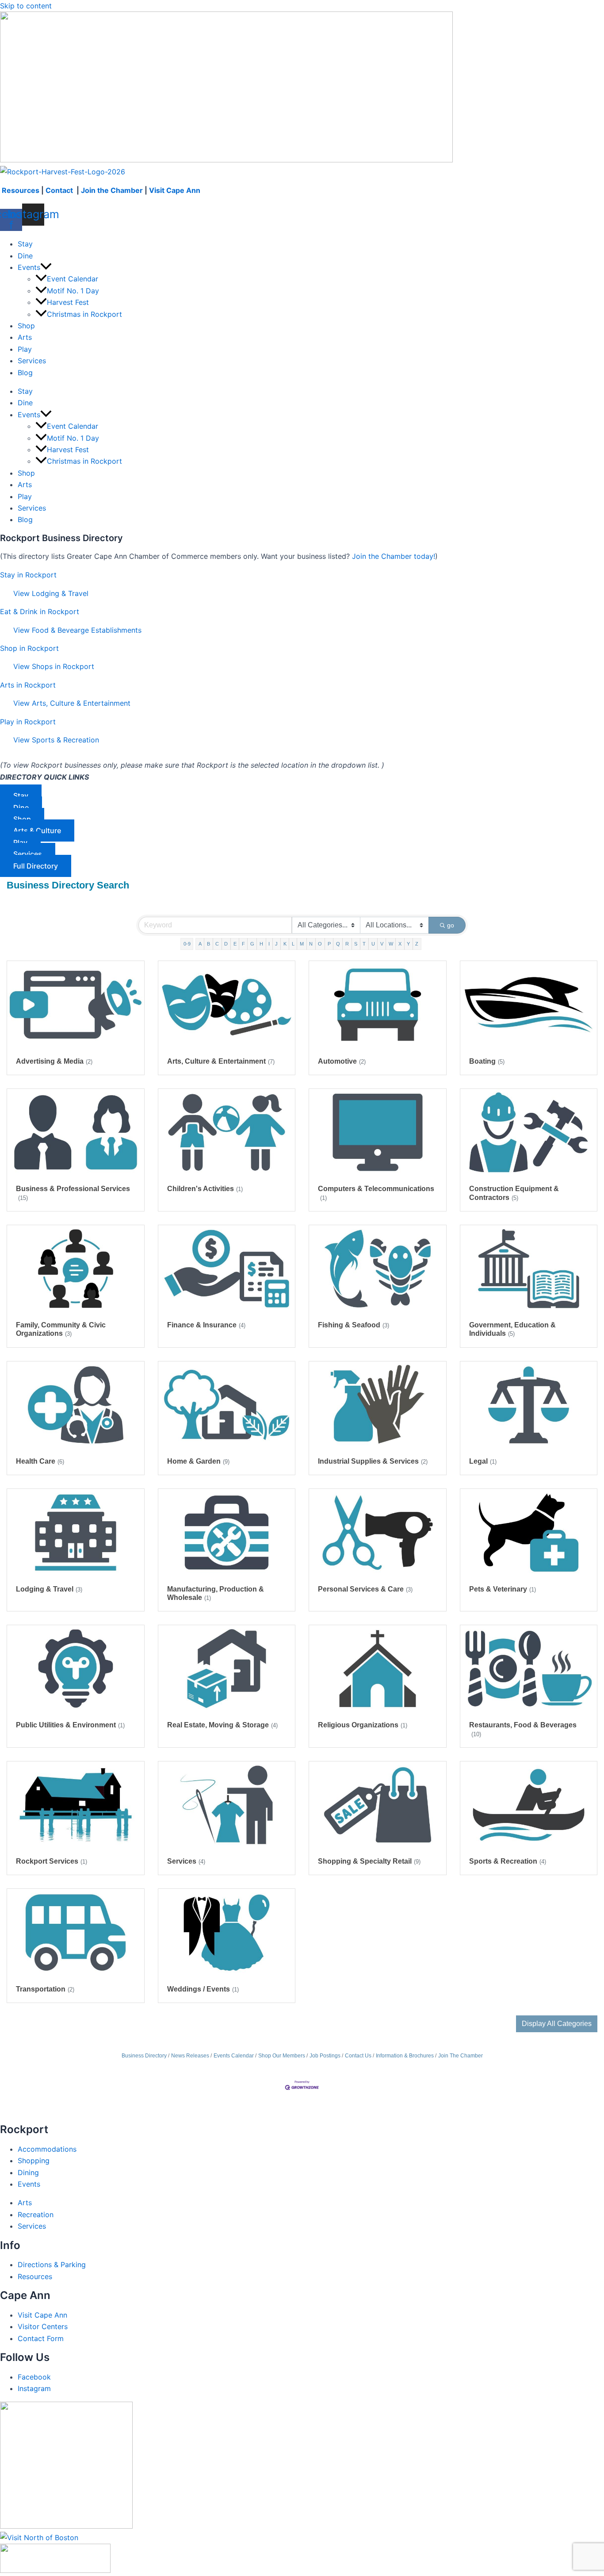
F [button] (243, 944)
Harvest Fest (68, 302)
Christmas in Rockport (84, 314)
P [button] (329, 944)
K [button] (285, 944)
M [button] (302, 944)
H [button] (261, 944)
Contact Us (358, 2056)
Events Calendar (234, 2056)
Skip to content (26, 6)
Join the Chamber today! (394, 556)
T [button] (364, 944)
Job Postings (325, 2056)
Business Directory (144, 2056)
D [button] (226, 944)
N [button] (311, 944)
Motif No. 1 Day (73, 291)
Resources (21, 190)
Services (32, 361)
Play (25, 349)
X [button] (400, 944)
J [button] (276, 944)
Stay (25, 244)
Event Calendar (73, 279)
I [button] (269, 944)
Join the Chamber (112, 190)
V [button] (382, 944)
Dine (25, 256)
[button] (46, 267)
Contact (60, 190)
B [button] (208, 944)
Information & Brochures (405, 2056)
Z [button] (417, 944)
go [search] (451, 925)
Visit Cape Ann (175, 190)
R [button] (347, 944)
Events (29, 267)
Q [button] (338, 944)
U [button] (373, 944)
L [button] (293, 944)
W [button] (391, 944)
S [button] (356, 944)
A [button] (200, 944)
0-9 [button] (187, 944)
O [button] (320, 944)
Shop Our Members (282, 2056)
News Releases (190, 2056)
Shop (26, 326)
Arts (25, 337)
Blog (25, 373)
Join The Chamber (461, 2056)
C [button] (217, 944)
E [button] (235, 944)
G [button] (252, 944)
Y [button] (408, 944)
